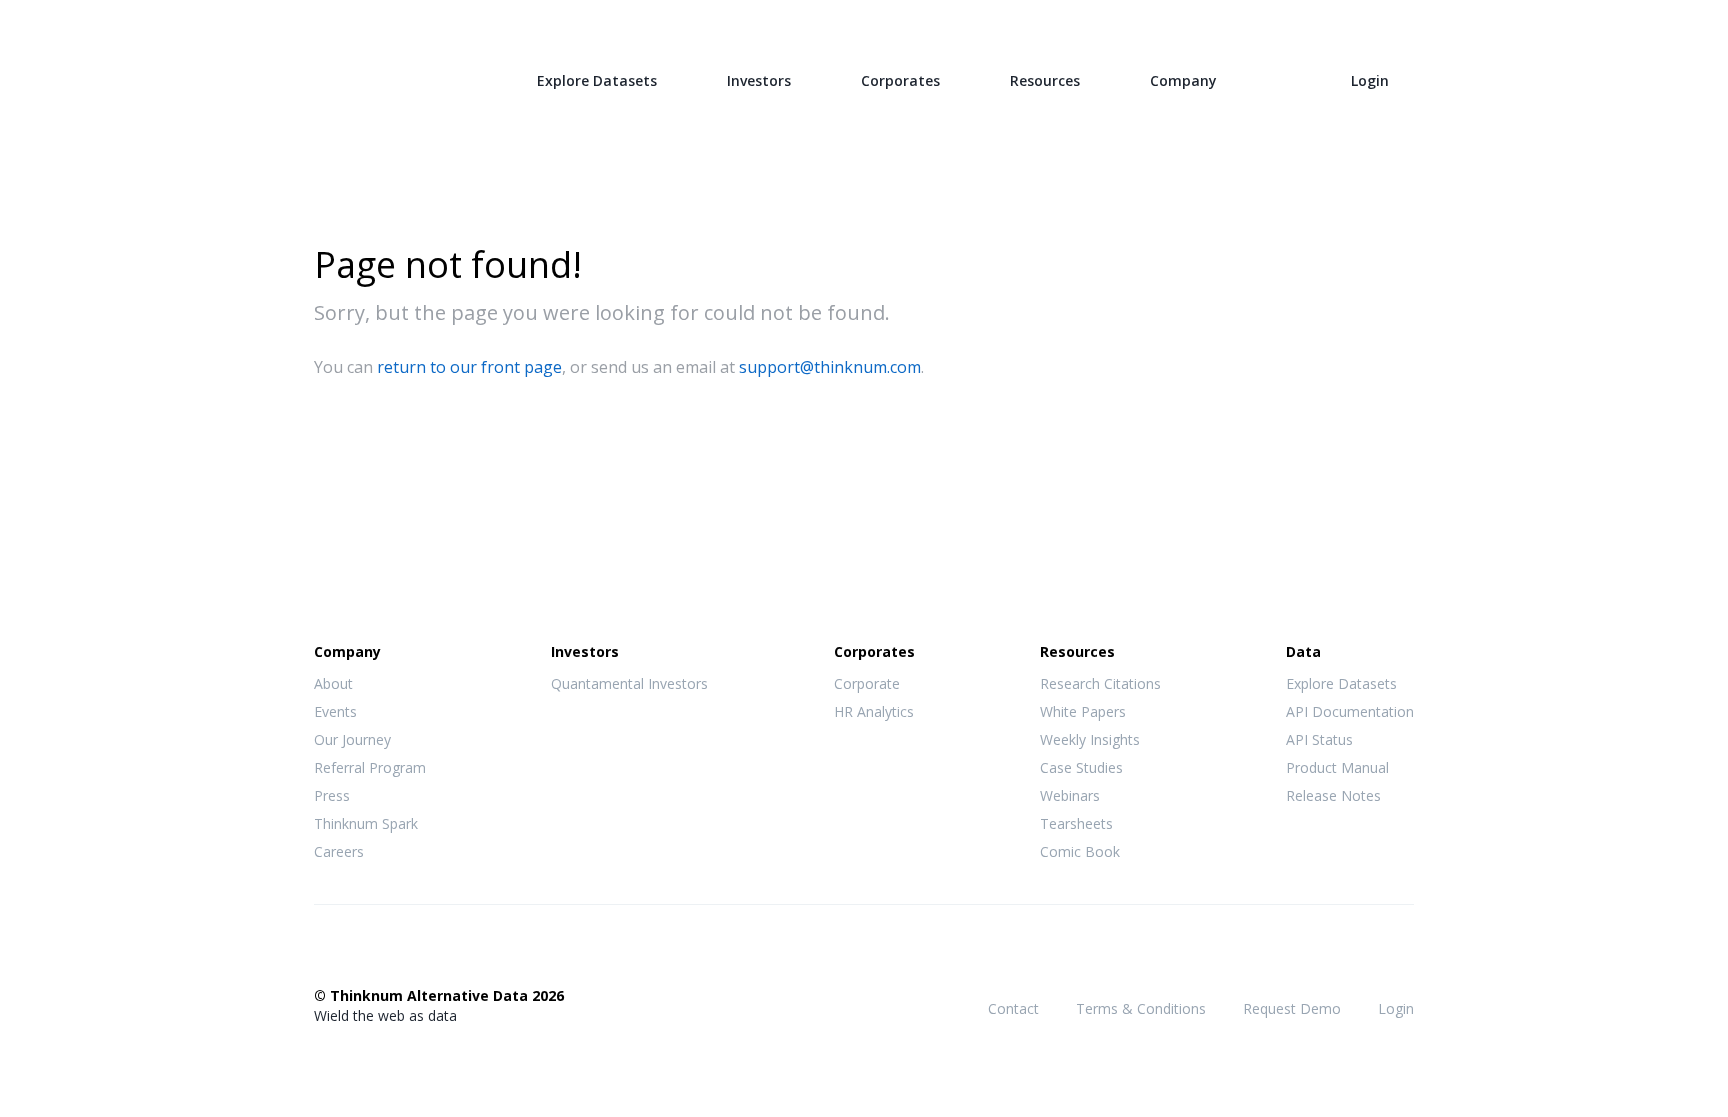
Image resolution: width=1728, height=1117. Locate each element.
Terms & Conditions (1141, 1008)
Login (1370, 80)
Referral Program (370, 767)
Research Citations (1100, 683)
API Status (1319, 739)
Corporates (900, 80)
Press (332, 795)
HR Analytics (874, 711)
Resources (1045, 80)
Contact (1013, 1008)
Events (335, 711)
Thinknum (390, 77)
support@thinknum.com (830, 367)
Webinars (1070, 795)
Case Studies (1081, 767)
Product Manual (1337, 767)
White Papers (1083, 711)
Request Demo (1292, 1008)
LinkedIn (405, 954)
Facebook (325, 954)
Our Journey (352, 739)
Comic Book (1080, 851)
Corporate (867, 683)
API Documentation (1350, 711)
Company (1183, 80)
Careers (339, 851)
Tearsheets (1076, 823)
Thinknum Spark (366, 823)
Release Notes (1333, 795)
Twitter (365, 952)
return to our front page (469, 367)
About (333, 683)
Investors (759, 80)
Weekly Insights (1090, 739)
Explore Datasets (597, 80)
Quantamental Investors (629, 683)
